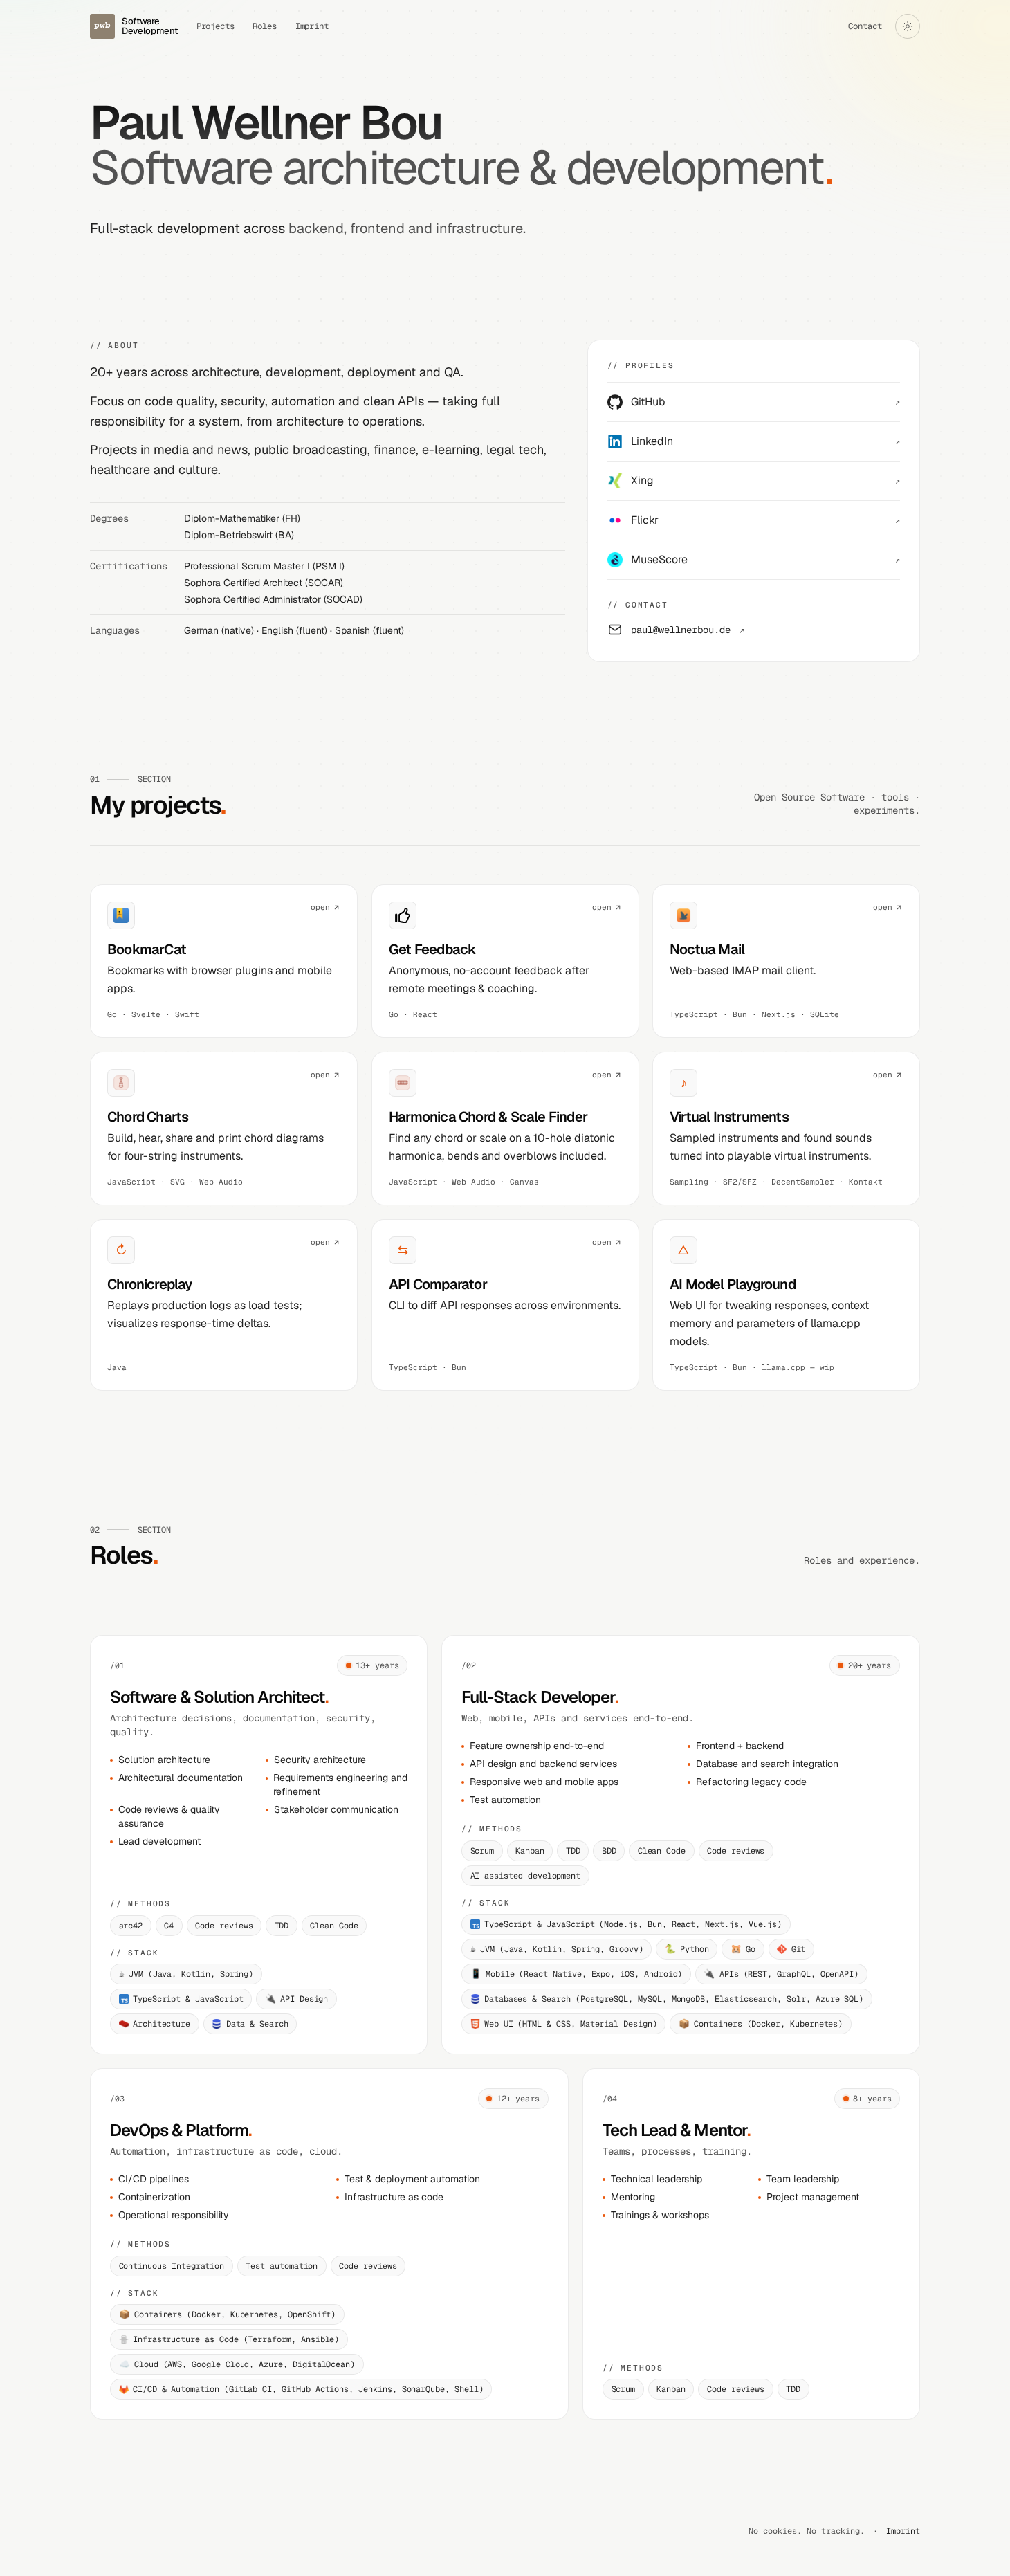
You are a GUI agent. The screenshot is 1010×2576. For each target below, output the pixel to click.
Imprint (312, 26)
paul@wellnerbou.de (688, 630)
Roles (265, 26)
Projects (216, 26)
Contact (865, 26)
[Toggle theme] (908, 26)
